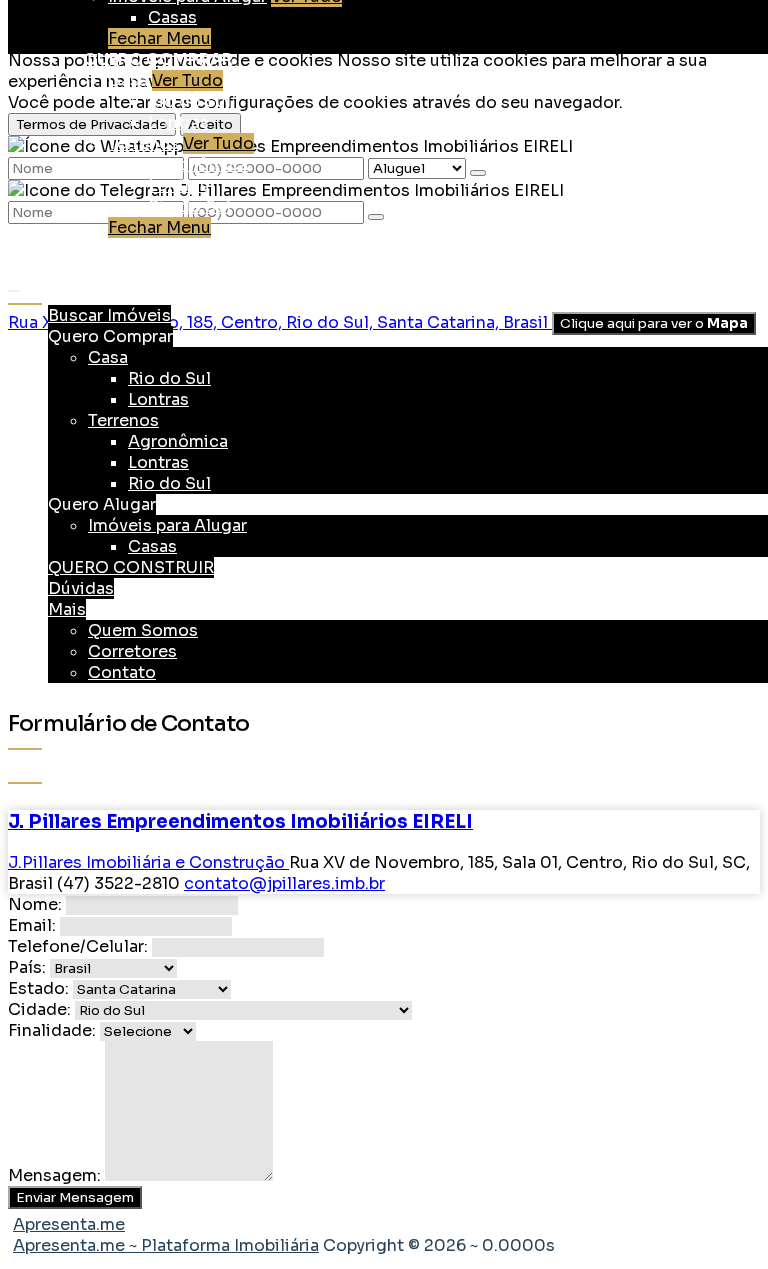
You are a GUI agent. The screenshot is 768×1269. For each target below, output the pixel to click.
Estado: (38, 988)
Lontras (178, 122)
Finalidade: (52, 1030)
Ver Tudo (187, 80)
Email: (32, 925)
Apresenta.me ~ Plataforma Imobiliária (166, 1245)
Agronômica (198, 164)
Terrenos (143, 143)
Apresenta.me (69, 1224)
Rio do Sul (189, 101)
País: (27, 967)
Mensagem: (54, 1175)
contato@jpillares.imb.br (284, 883)
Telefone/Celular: (78, 946)
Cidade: (39, 1009)
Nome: (35, 904)
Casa (128, 80)
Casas (172, 17)
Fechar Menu (159, 38)
